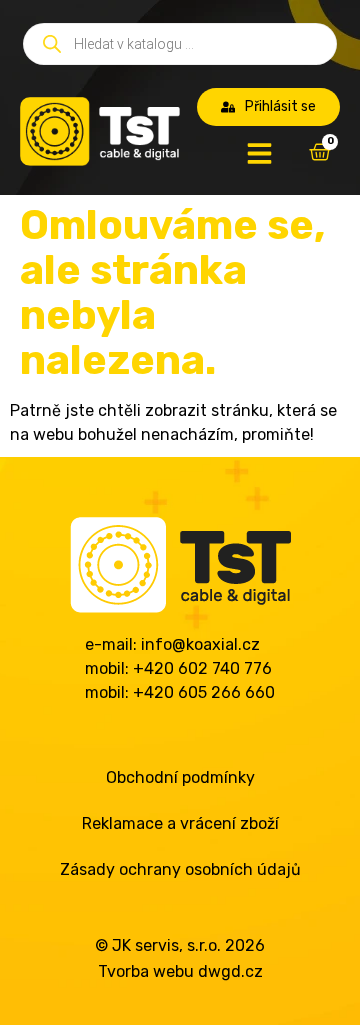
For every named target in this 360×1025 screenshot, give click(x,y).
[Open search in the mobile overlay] (180, 44)
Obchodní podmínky (180, 777)
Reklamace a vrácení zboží (180, 823)
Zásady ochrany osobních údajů (180, 869)
